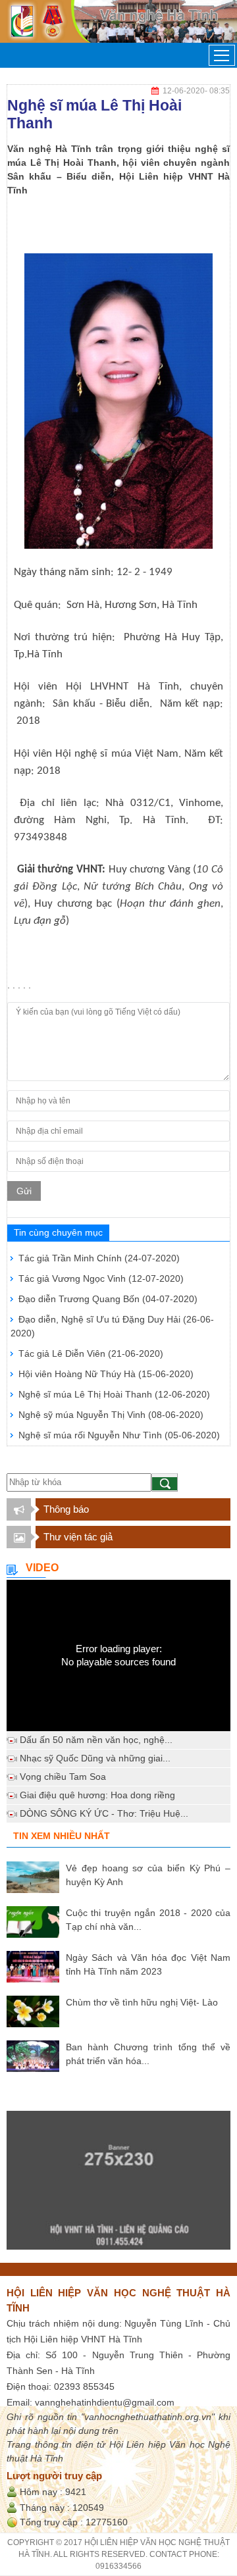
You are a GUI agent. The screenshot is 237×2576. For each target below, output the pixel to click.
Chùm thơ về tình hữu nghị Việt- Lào (142, 2002)
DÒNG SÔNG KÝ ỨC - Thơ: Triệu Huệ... (104, 1813)
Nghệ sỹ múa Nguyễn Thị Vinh (111, 1415)
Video (42, 1568)
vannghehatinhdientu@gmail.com (105, 2402)
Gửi (24, 1191)
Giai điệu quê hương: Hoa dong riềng (97, 1795)
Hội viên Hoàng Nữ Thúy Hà (106, 1374)
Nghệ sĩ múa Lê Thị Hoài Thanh (114, 1394)
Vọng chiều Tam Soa (63, 1777)
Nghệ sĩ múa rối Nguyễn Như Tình (119, 1435)
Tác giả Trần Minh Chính (99, 1258)
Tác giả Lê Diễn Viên (91, 1353)
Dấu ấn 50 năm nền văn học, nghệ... (96, 1740)
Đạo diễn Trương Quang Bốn (108, 1299)
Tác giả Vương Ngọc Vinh (101, 1278)
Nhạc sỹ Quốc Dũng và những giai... (95, 1758)
